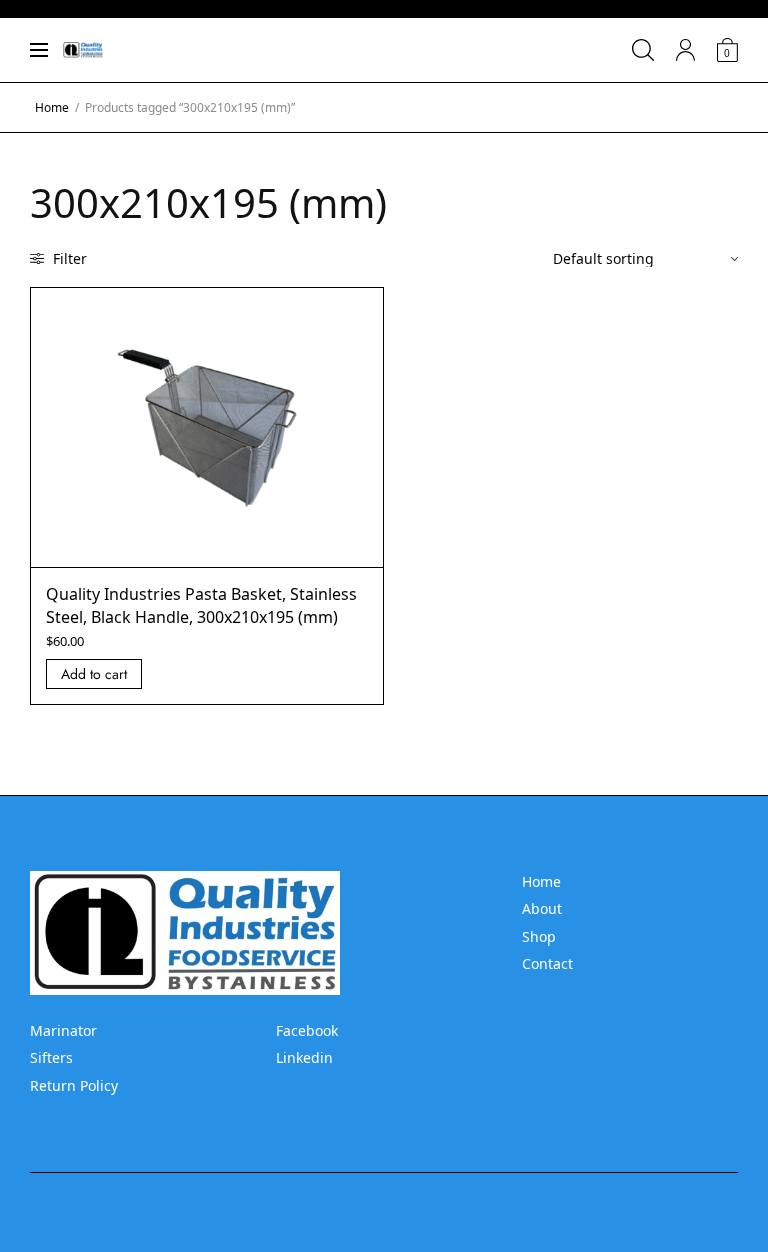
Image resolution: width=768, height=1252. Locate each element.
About (542, 908)
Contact (547, 963)
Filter (68, 258)
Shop (539, 936)
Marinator (63, 1030)
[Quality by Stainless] (83, 50)
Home (52, 107)
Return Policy (74, 1085)
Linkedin (304, 1057)
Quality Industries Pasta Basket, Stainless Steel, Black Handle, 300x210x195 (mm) (201, 605)
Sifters (51, 1057)
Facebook (307, 1030)
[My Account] (685, 50)
